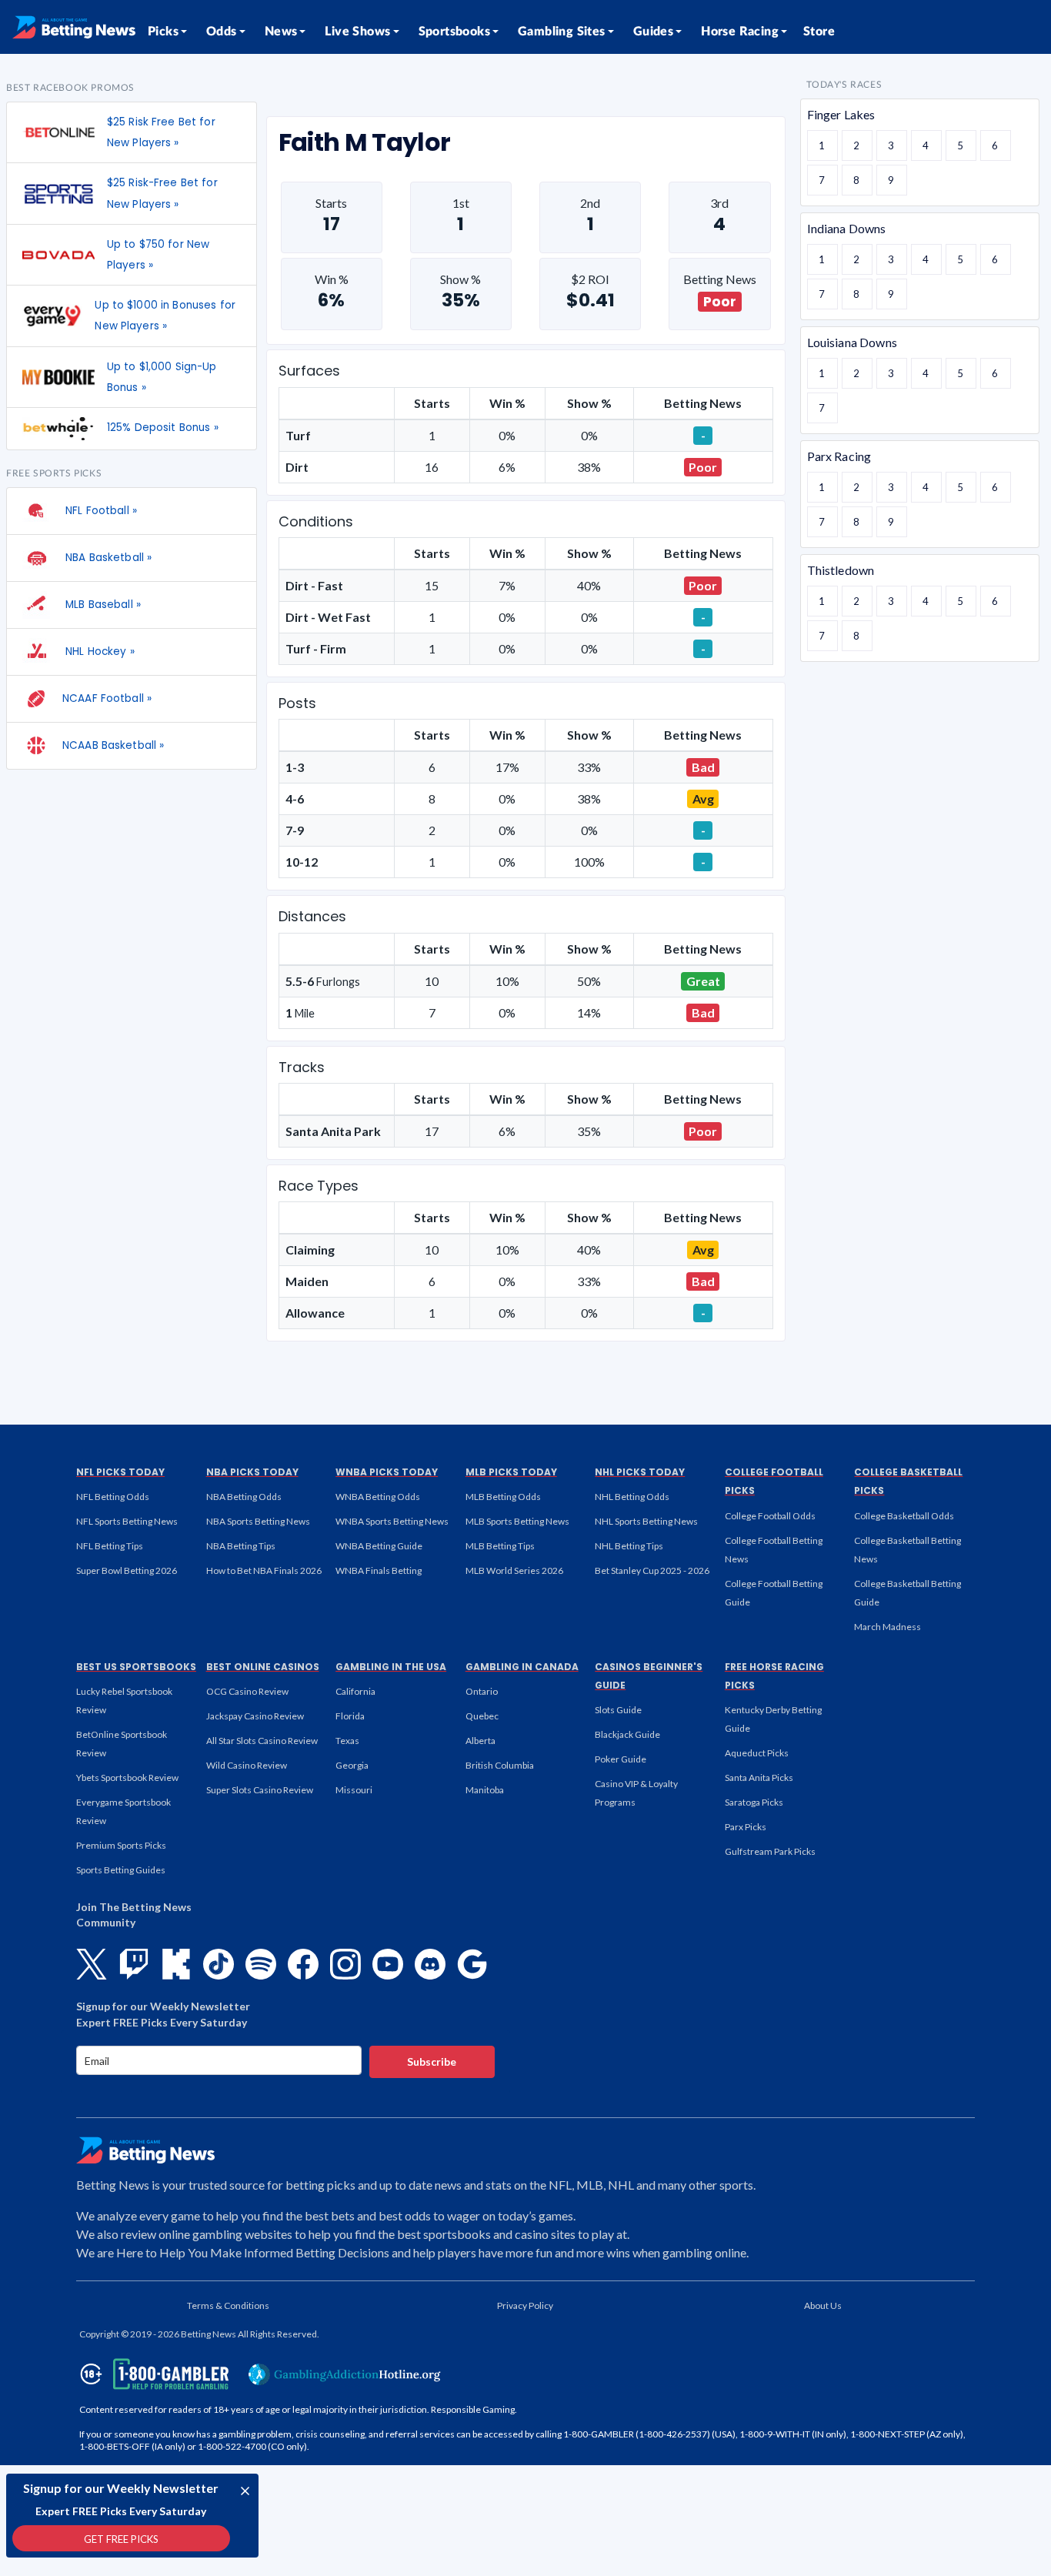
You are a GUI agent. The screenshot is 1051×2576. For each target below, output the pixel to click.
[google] (472, 1964)
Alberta (480, 1741)
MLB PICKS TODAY (511, 1472)
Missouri (354, 1790)
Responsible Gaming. (474, 2409)
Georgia (352, 1765)
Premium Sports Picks (121, 1845)
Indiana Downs (847, 228)
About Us (823, 2305)
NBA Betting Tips (241, 1546)
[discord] (430, 1964)
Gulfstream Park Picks (770, 1851)
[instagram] (345, 1964)
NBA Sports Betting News (258, 1521)
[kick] (176, 1964)
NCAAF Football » (107, 698)
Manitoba (485, 1790)
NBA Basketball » (107, 558)
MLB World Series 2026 (514, 1570)
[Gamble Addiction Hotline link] (345, 2374)
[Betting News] (74, 27)
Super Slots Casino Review (260, 1790)
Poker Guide (621, 1759)
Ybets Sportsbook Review (127, 1777)
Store (819, 32)
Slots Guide (618, 1710)
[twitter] (92, 1964)
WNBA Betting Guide (379, 1546)
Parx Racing (839, 456)
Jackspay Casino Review (255, 1716)
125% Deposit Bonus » (163, 428)
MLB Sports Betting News (517, 1521)
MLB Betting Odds (503, 1497)
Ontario (482, 1691)
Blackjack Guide (627, 1734)
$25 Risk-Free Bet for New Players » (162, 193)
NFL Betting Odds (113, 1497)
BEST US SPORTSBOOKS (136, 1667)
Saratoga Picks (754, 1802)
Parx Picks (746, 1827)
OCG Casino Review (247, 1691)
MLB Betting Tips (500, 1546)
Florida (350, 1716)
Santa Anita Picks (759, 1777)
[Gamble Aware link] (152, 2374)
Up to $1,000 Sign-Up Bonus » (162, 377)
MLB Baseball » (102, 605)
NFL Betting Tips (110, 1546)
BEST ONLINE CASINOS (263, 1667)
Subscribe (432, 2061)
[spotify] (261, 1964)
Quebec (482, 1716)
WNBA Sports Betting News (392, 1521)
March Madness (888, 1627)
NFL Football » (100, 511)
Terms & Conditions (228, 2305)
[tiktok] (219, 1964)
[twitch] (134, 1964)
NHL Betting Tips (629, 1546)
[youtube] (388, 1964)
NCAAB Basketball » (113, 745)
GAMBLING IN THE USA (391, 1667)
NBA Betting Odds (244, 1497)
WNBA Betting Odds (378, 1497)
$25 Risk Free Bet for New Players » (161, 132)
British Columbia (500, 1765)
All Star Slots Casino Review (262, 1741)
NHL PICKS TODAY (640, 1472)
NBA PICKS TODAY (252, 1472)
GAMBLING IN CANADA (522, 1667)
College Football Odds (770, 1516)
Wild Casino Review (247, 1765)
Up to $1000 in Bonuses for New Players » (165, 316)
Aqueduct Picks (757, 1753)
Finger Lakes (841, 114)
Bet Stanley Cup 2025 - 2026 (652, 1570)
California (355, 1691)
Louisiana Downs (852, 342)
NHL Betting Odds (632, 1497)
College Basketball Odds (904, 1516)
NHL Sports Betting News (646, 1521)
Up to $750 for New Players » (158, 255)
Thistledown (841, 570)
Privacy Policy (525, 2305)
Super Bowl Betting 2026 (127, 1570)
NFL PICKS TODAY (120, 1472)
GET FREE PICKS (121, 2539)
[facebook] (303, 1964)
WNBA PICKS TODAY (387, 1472)
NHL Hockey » (98, 652)
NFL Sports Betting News (127, 1521)
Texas (347, 1741)
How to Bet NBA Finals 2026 (264, 1570)
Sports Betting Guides (121, 1870)
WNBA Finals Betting (379, 1570)
